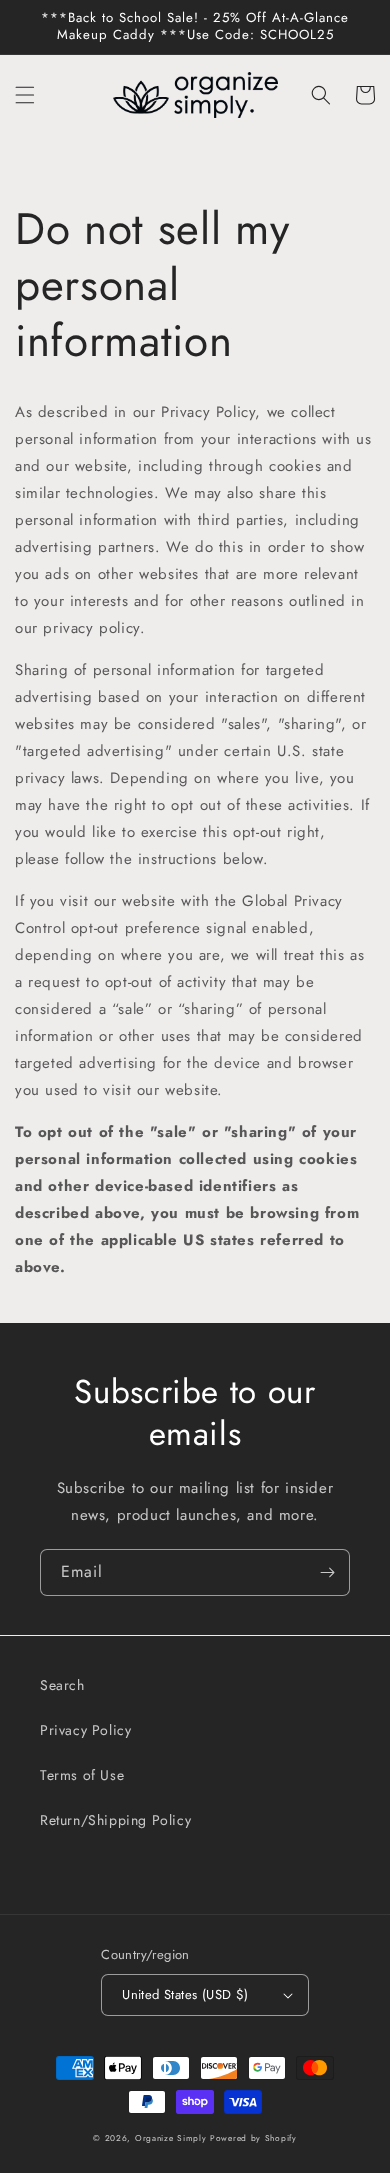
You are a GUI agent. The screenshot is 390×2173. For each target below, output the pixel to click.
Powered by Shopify (253, 2138)
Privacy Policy (85, 1730)
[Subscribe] (327, 1572)
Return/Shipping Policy (115, 1820)
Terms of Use (82, 1775)
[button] (25, 95)
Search (62, 1685)
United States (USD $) (185, 1994)
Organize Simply (171, 2138)
